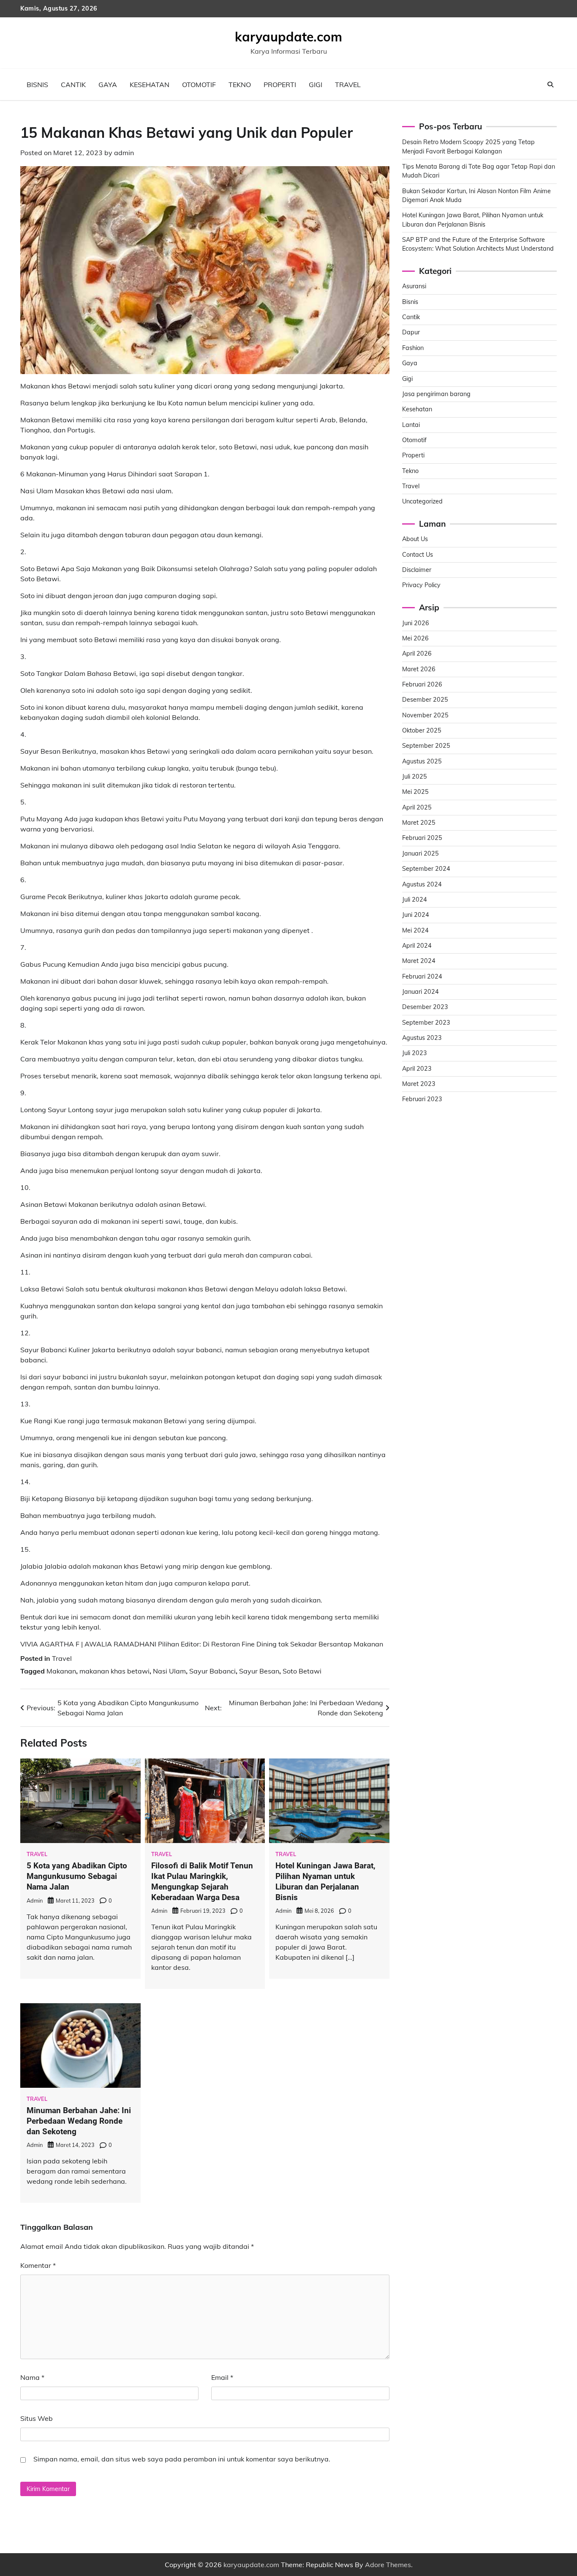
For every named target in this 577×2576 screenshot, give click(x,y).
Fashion (413, 348)
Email (222, 2377)
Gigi (316, 85)
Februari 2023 (422, 1099)
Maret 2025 (419, 823)
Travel (348, 85)
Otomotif (199, 85)
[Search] (550, 85)
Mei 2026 (415, 638)
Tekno (240, 85)
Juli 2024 (415, 900)
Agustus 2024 (422, 884)
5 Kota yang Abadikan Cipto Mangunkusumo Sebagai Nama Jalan (77, 1876)
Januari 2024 (421, 992)
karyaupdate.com (288, 37)
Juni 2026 (416, 623)
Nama (32, 2377)
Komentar (38, 2265)
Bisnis (37, 85)
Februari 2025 (422, 838)
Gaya (108, 85)
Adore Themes (388, 2565)
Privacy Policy (421, 585)
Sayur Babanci (212, 1671)
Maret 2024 (419, 961)
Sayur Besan (259, 1671)
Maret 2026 (419, 669)
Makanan (61, 1671)
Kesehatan (150, 85)
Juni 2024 (416, 915)
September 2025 (426, 746)
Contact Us (418, 555)
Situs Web (37, 2418)
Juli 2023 (415, 1053)
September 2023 (426, 1023)
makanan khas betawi (114, 1671)
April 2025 (417, 807)
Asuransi (414, 286)
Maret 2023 (419, 1084)
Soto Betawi (302, 1671)
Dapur (411, 333)
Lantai (411, 425)
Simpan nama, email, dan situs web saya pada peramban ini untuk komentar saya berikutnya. (182, 2459)
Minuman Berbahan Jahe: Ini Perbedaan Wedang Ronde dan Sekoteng (79, 2121)
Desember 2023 (425, 1007)
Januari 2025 (421, 853)
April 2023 (417, 1069)
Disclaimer (417, 570)
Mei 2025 (415, 792)
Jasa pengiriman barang (436, 394)
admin (124, 153)
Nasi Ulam (169, 1671)
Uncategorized (422, 501)
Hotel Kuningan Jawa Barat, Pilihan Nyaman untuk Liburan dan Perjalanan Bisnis (325, 1881)
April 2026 (417, 654)
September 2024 (426, 869)
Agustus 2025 (422, 761)
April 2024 (417, 946)
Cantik (73, 85)
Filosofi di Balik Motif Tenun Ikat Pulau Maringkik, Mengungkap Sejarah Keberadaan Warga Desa (202, 1881)
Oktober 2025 (422, 730)
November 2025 (425, 715)
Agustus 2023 (422, 1038)
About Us (415, 539)
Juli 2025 (415, 777)
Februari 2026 (422, 684)
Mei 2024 (415, 930)
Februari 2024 (422, 976)
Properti (280, 85)
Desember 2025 (425, 700)
